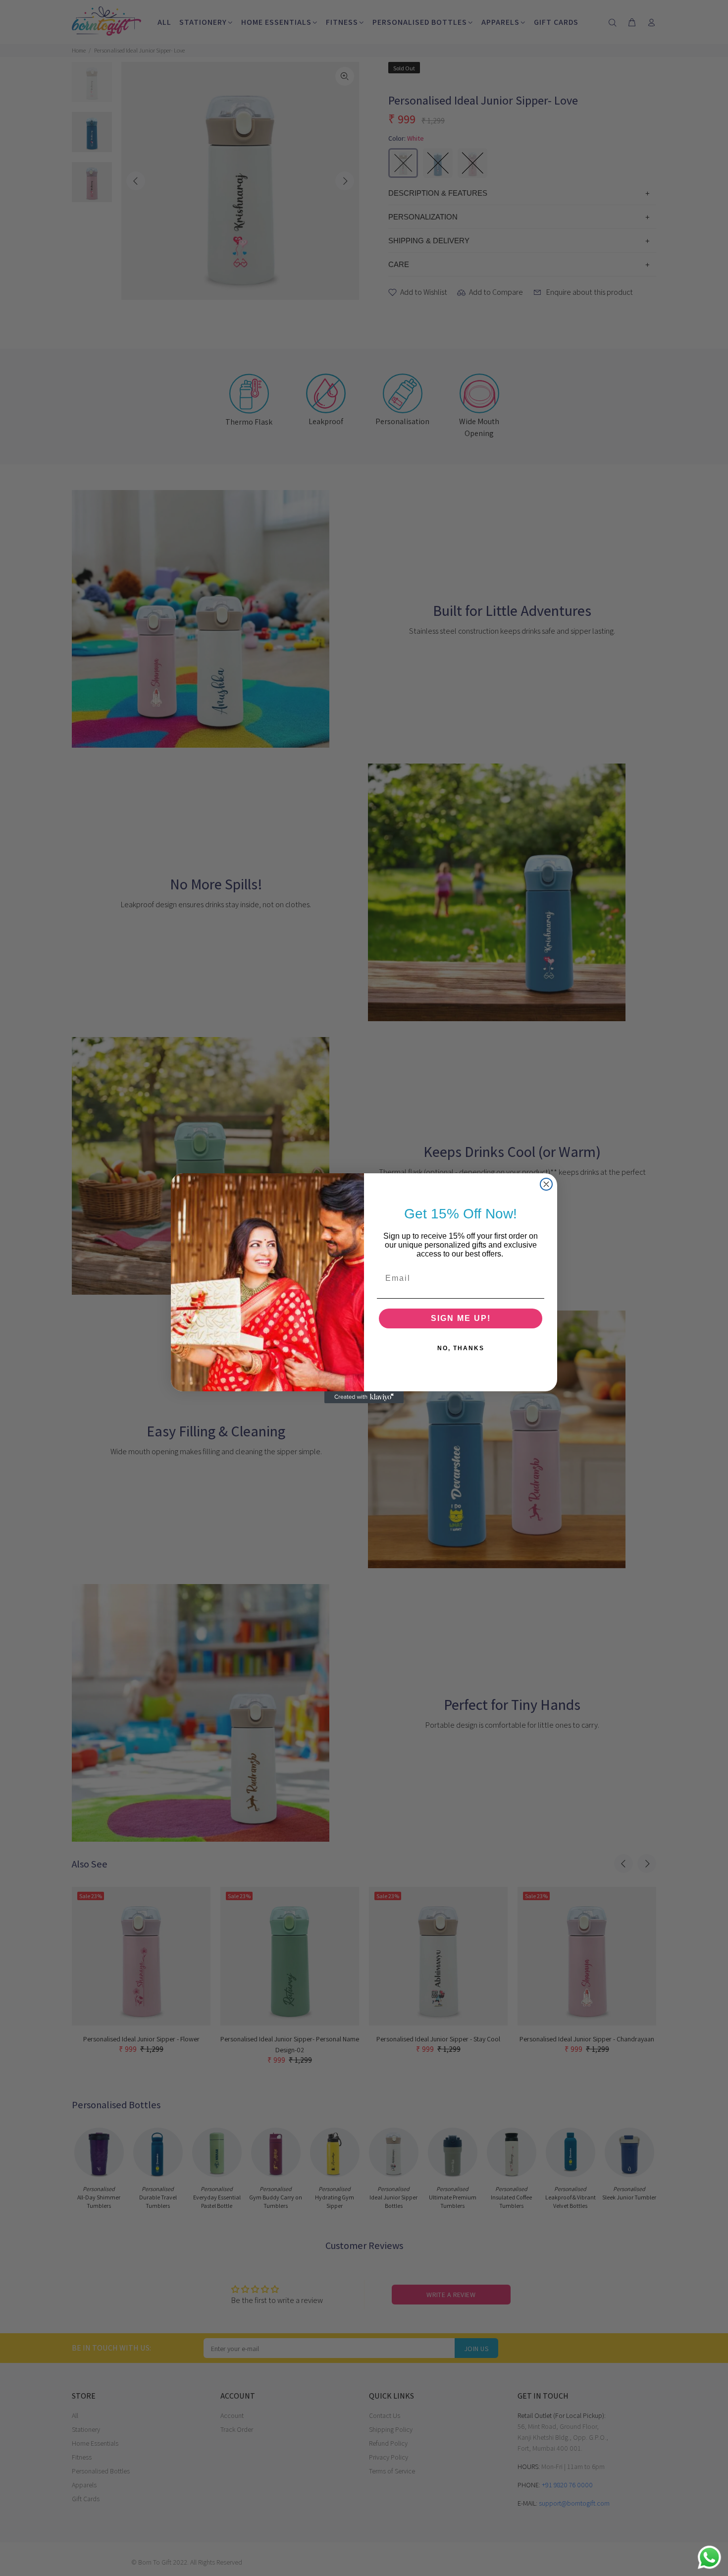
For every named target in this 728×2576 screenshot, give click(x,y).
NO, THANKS (461, 1348)
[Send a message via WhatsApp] (709, 2557)
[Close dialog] (546, 1184)
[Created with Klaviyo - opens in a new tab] (364, 1397)
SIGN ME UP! (461, 1318)
